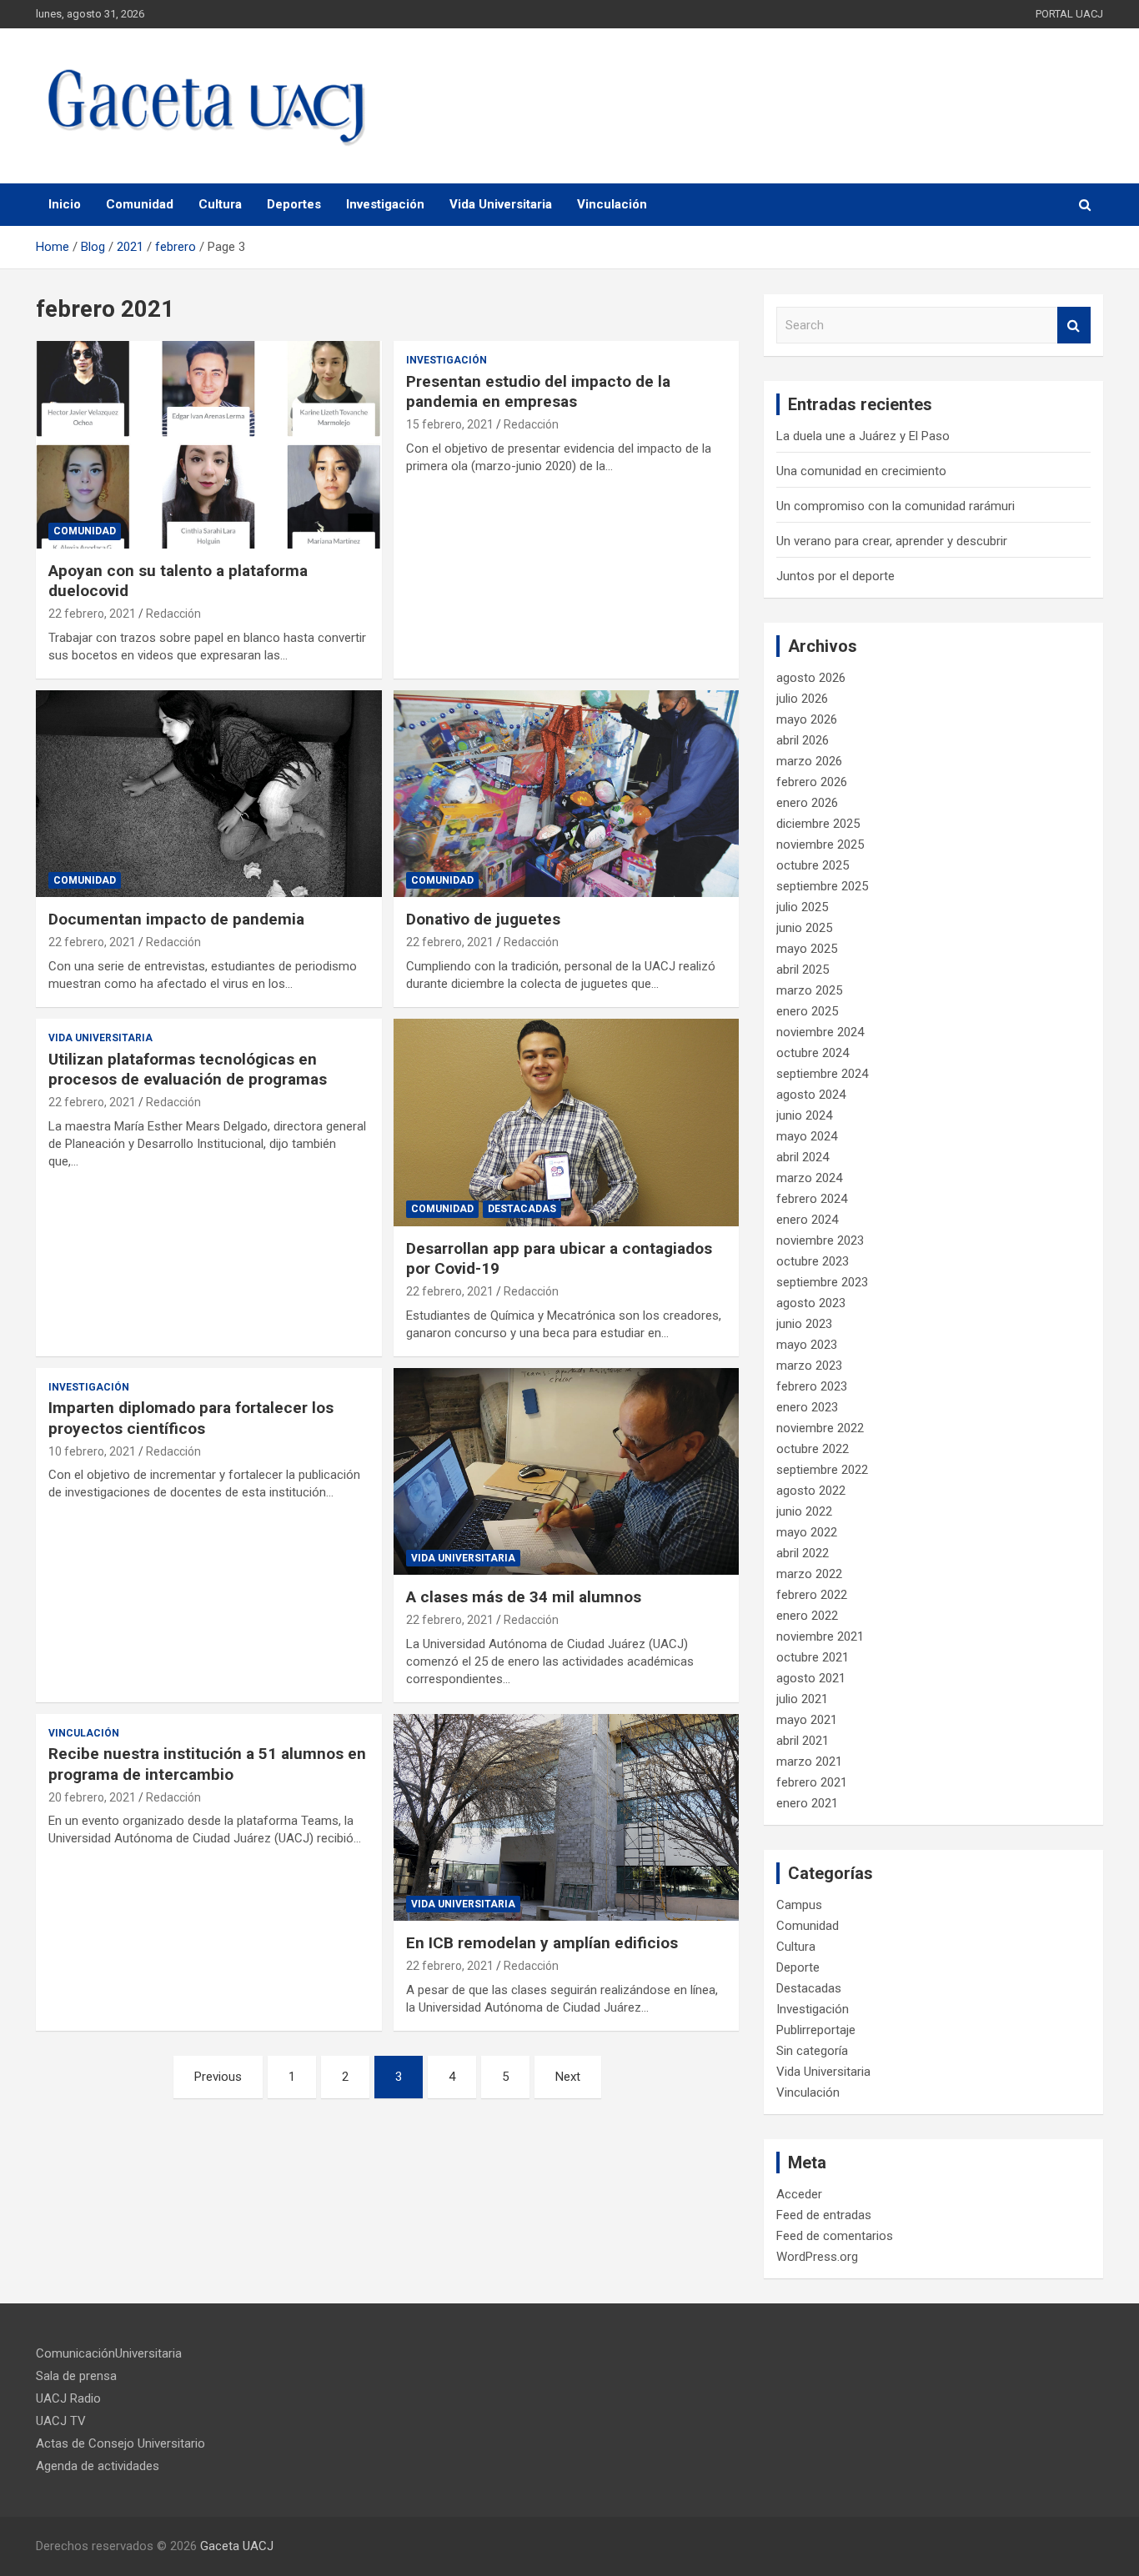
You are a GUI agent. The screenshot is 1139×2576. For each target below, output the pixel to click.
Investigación (385, 204)
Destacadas (522, 1209)
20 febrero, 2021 (92, 1797)
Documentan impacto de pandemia (176, 919)
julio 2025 (802, 907)
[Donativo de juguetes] (566, 794)
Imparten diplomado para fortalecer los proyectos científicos (191, 1418)
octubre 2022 (813, 1449)
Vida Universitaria (501, 204)
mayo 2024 (807, 1136)
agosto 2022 (811, 1491)
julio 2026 (802, 699)
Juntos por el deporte (835, 576)
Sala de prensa (76, 2376)
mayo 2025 (807, 949)
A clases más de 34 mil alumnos (524, 1597)
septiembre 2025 (822, 886)
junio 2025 (804, 928)
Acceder (799, 2194)
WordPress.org (817, 2257)
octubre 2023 (813, 1261)
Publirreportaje (816, 2030)
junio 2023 (804, 1324)
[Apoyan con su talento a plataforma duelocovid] (209, 444)
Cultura (220, 204)
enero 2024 (807, 1220)
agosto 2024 (811, 1095)
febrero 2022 (812, 1595)
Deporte (798, 1967)
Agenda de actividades (98, 2466)
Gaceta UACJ (237, 2546)
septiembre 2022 (822, 1470)
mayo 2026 (807, 719)
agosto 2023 (811, 1303)
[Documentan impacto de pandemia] (209, 794)
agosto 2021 (811, 1678)
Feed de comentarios (835, 2236)
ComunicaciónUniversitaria (109, 2353)
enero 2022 (807, 1616)
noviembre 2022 (820, 1428)
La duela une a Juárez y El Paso (863, 436)
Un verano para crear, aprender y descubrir (892, 541)
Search (1074, 326)
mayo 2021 (807, 1720)
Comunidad (140, 204)
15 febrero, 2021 (450, 424)
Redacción (173, 614)
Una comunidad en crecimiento (861, 471)
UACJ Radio (68, 2398)
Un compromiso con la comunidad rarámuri (896, 506)
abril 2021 (803, 1741)
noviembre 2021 (820, 1636)
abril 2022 (803, 1553)
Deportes (294, 204)
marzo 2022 (809, 1574)
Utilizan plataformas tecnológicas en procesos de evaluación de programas (188, 1070)
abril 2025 (803, 970)
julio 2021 (802, 1699)
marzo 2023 (809, 1366)
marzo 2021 (809, 1762)
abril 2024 (803, 1157)
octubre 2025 (813, 865)
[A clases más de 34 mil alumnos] (566, 1471)
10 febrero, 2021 (92, 1451)
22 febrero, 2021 (92, 614)
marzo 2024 (809, 1178)
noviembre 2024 (820, 1032)
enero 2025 (807, 1011)
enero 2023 (807, 1407)
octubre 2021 (813, 1657)
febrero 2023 (812, 1386)
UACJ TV (61, 2421)
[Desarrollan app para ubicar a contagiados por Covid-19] (566, 1122)
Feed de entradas (824, 2215)
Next (568, 2077)
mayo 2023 (807, 1345)
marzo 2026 (809, 761)
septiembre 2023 (822, 1282)
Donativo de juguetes (483, 919)
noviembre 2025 (820, 844)
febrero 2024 (812, 1199)
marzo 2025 (809, 990)
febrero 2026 (812, 782)
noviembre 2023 (820, 1240)
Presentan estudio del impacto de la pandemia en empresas (538, 392)
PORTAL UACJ (1069, 14)
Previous (218, 2077)
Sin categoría (812, 2051)
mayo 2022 (807, 1532)
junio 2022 (804, 1511)
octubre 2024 (813, 1053)
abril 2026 (803, 740)
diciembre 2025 (818, 824)
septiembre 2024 (822, 1074)
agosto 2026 (811, 678)
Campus (799, 1905)
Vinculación (612, 204)
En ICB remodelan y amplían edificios (542, 1943)
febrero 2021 (812, 1782)
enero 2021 (807, 1803)
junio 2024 (804, 1115)
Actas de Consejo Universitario (120, 2443)
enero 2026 (807, 803)
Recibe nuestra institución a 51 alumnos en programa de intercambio (207, 1764)
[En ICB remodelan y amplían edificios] (566, 1817)
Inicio (65, 204)
